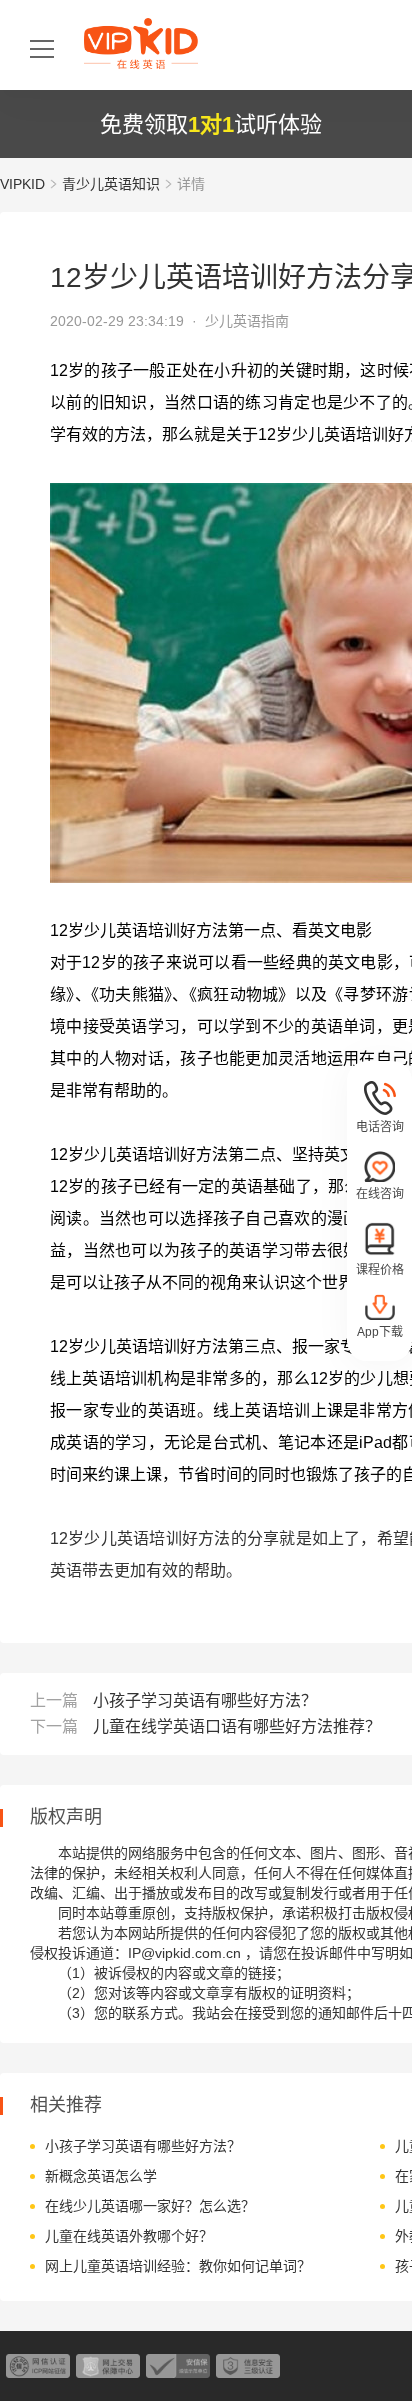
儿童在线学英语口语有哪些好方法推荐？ (237, 1726)
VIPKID (22, 184)
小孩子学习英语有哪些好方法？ (205, 1700)
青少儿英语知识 (111, 184)
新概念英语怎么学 (101, 2176)
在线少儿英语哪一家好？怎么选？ (150, 2206)
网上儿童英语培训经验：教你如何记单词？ (178, 2266)
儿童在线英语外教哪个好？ (129, 2236)
